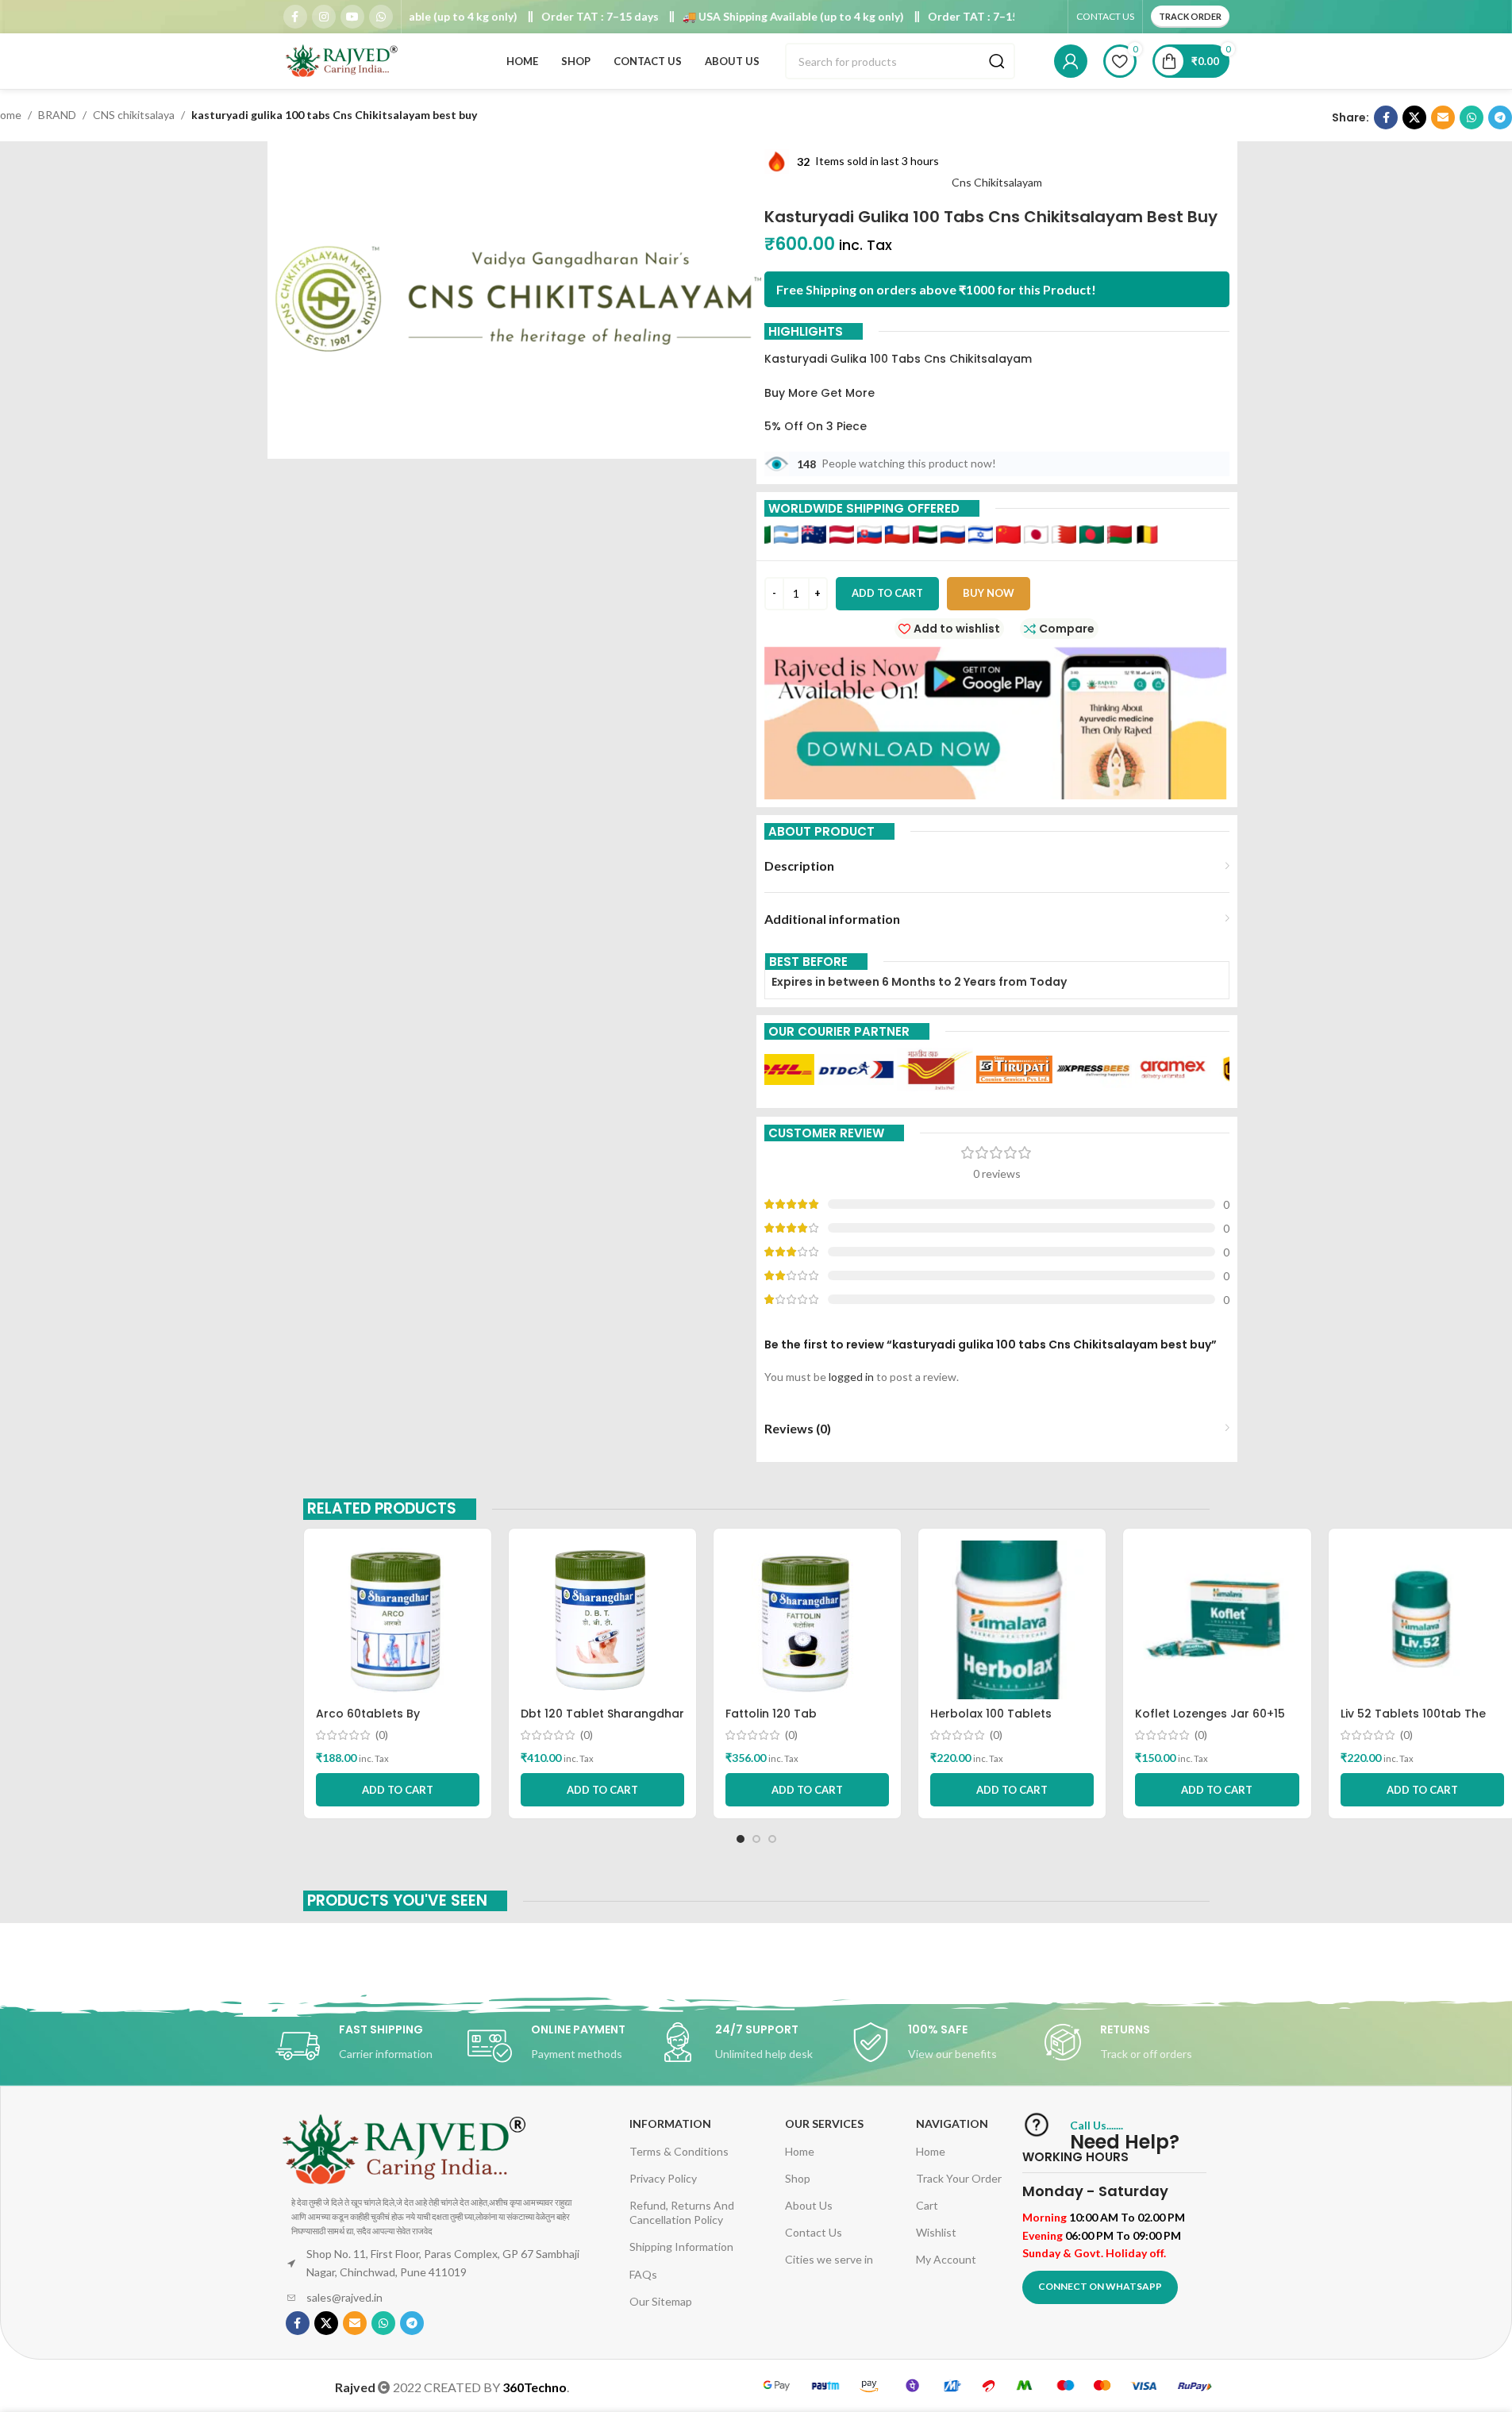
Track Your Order (959, 2178)
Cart (927, 2205)
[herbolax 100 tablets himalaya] (1012, 1620)
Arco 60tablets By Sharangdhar (368, 1721)
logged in (851, 1377)
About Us (809, 2205)
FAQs (643, 2274)
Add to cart (887, 593)
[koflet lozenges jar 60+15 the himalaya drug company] (1217, 1620)
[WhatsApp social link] (381, 17)
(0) (382, 1735)
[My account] (1071, 61)
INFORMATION (670, 2123)
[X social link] (1414, 117)
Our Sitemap (661, 2301)
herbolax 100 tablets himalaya (991, 1721)
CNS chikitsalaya (134, 115)
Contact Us (814, 2232)
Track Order (1190, 16)
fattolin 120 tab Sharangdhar (771, 1721)
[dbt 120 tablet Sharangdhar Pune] (602, 1620)
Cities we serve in (829, 2259)
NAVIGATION (952, 2123)
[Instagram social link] (324, 17)
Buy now (989, 593)
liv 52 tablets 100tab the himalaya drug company (1414, 1721)
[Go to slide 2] (756, 1839)
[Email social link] (1443, 117)
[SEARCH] (997, 61)
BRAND (57, 115)
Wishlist (936, 2232)
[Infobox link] (371, 2046)
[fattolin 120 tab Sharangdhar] (807, 1620)
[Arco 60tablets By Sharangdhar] (398, 1620)
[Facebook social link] (295, 17)
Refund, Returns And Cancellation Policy (682, 2212)
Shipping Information (681, 2247)
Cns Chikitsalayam (997, 182)
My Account (946, 2259)
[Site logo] (343, 60)
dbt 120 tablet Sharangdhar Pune (602, 1721)
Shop (798, 2178)
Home (800, 2151)
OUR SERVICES (824, 2123)
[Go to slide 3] (772, 1839)
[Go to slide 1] (741, 1839)
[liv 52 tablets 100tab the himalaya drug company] (1422, 1620)
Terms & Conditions (679, 2151)
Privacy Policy (663, 2178)
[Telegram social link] (1500, 117)
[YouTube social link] (352, 17)
